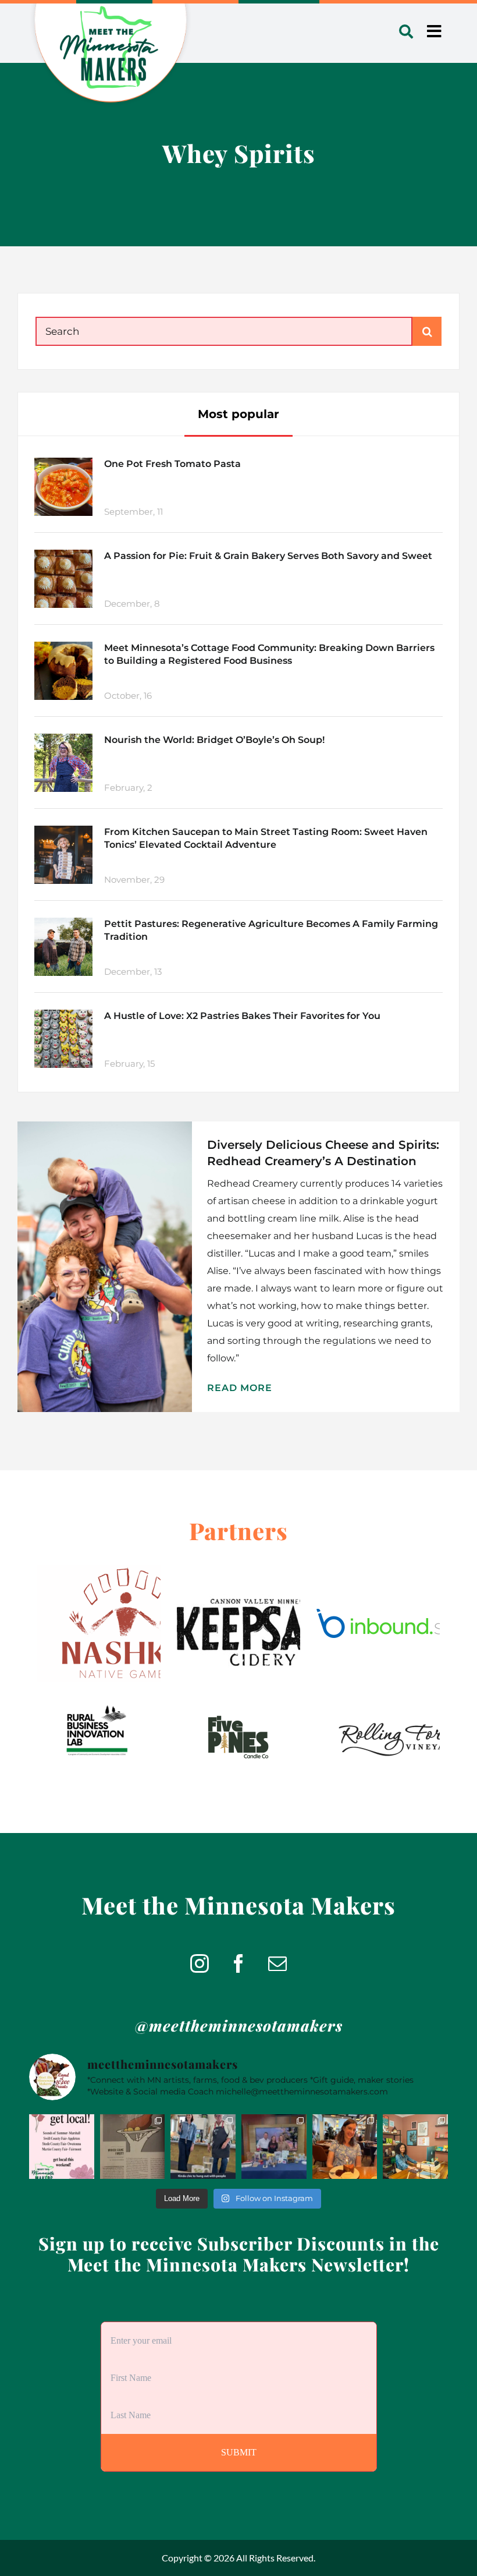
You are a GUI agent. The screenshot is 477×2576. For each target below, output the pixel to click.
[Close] (309, 1199)
